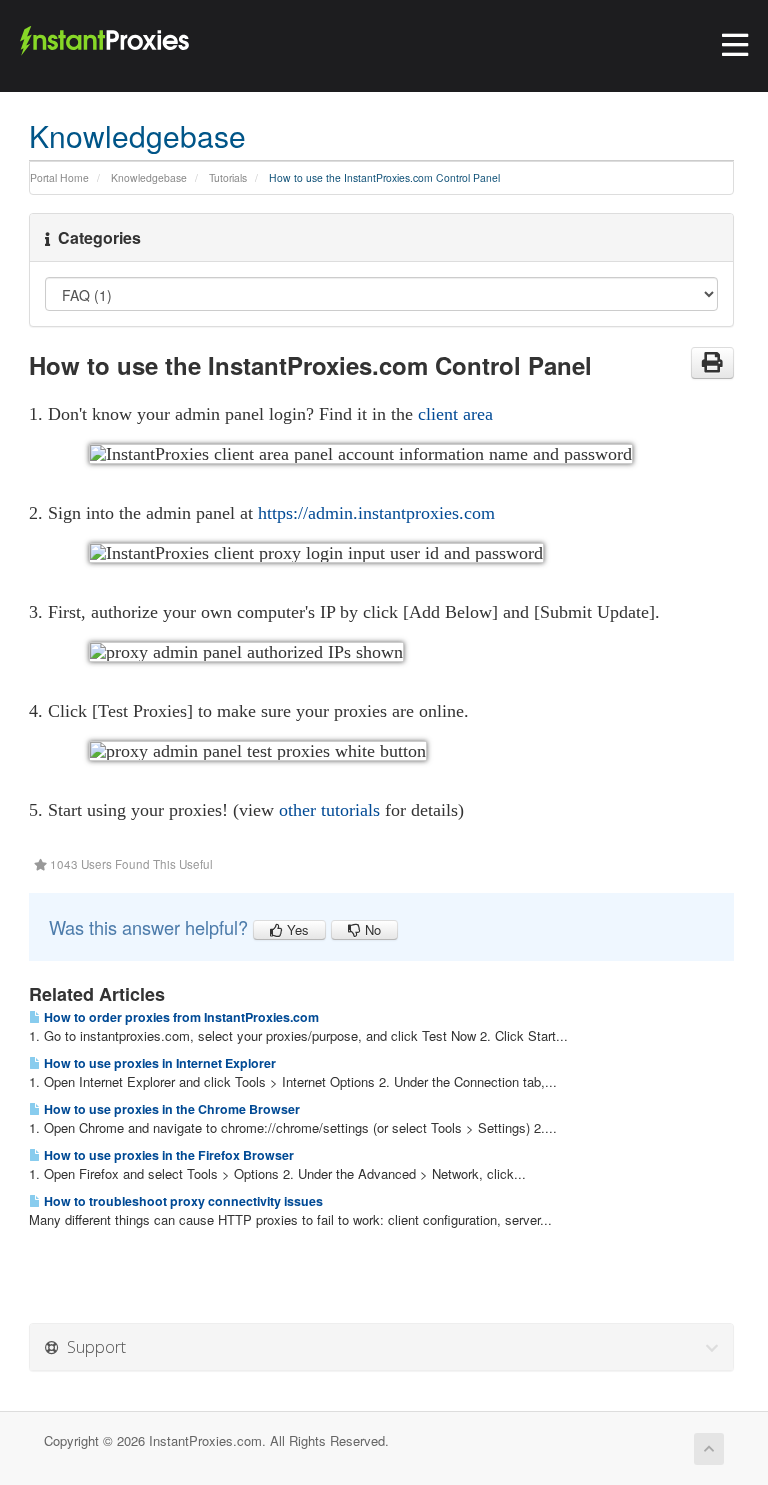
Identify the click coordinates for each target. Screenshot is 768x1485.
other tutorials (329, 810)
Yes (296, 929)
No (371, 929)
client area (455, 414)
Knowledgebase (149, 177)
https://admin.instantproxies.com (376, 513)
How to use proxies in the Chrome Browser (170, 1109)
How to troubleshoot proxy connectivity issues (182, 1201)
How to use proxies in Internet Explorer (158, 1063)
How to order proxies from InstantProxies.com (180, 1017)
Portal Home (59, 177)
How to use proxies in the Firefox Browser (167, 1155)
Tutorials (228, 177)
